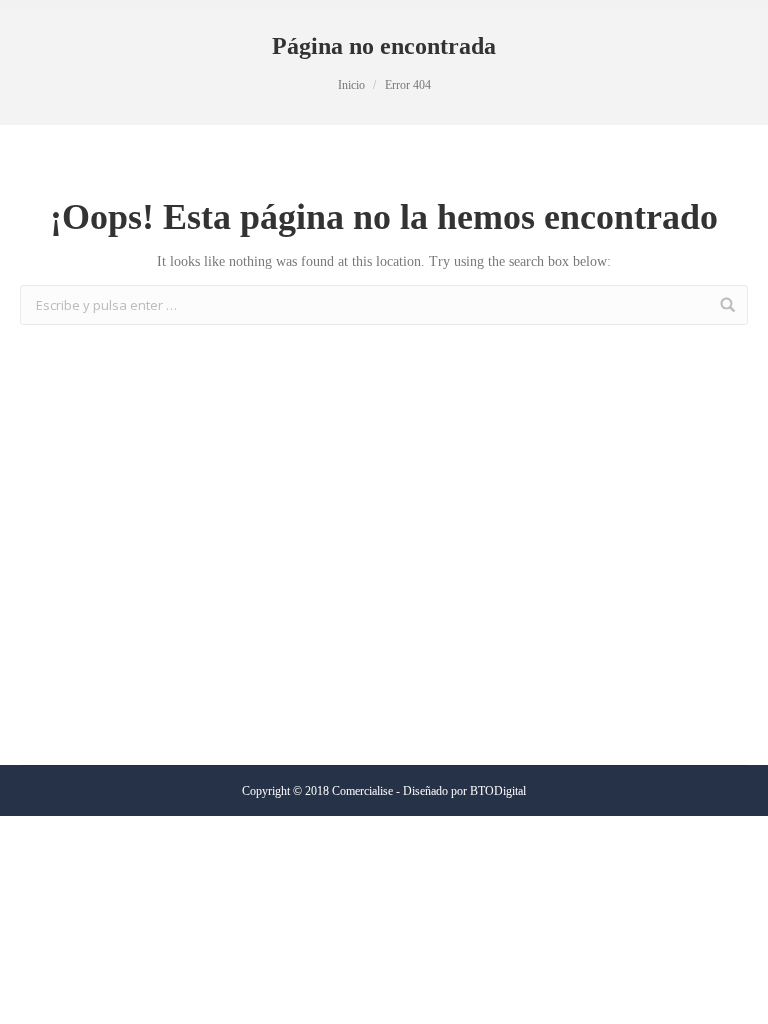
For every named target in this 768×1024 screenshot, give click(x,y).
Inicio (351, 85)
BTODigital (498, 791)
